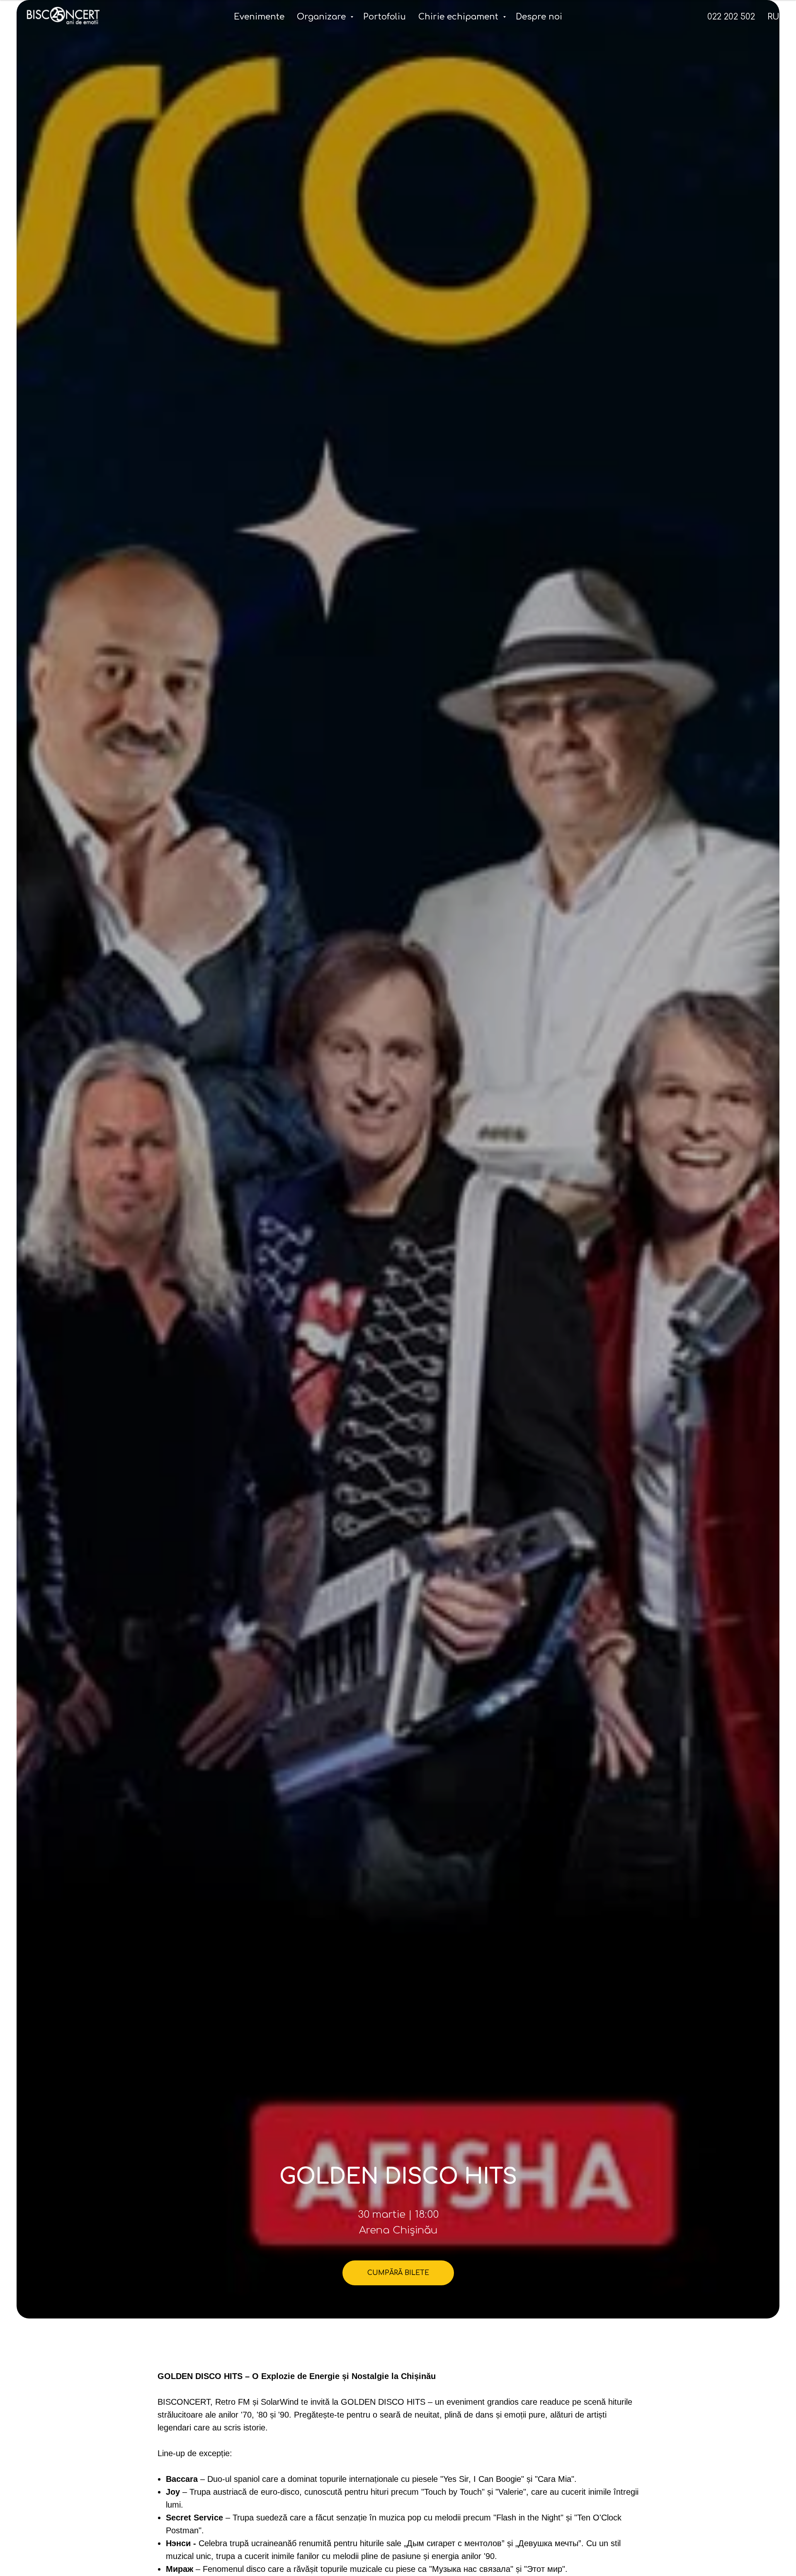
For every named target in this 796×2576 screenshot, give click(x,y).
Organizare (323, 17)
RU (773, 17)
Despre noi (539, 17)
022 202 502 (731, 17)
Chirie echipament (460, 17)
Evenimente (259, 17)
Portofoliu (385, 17)
